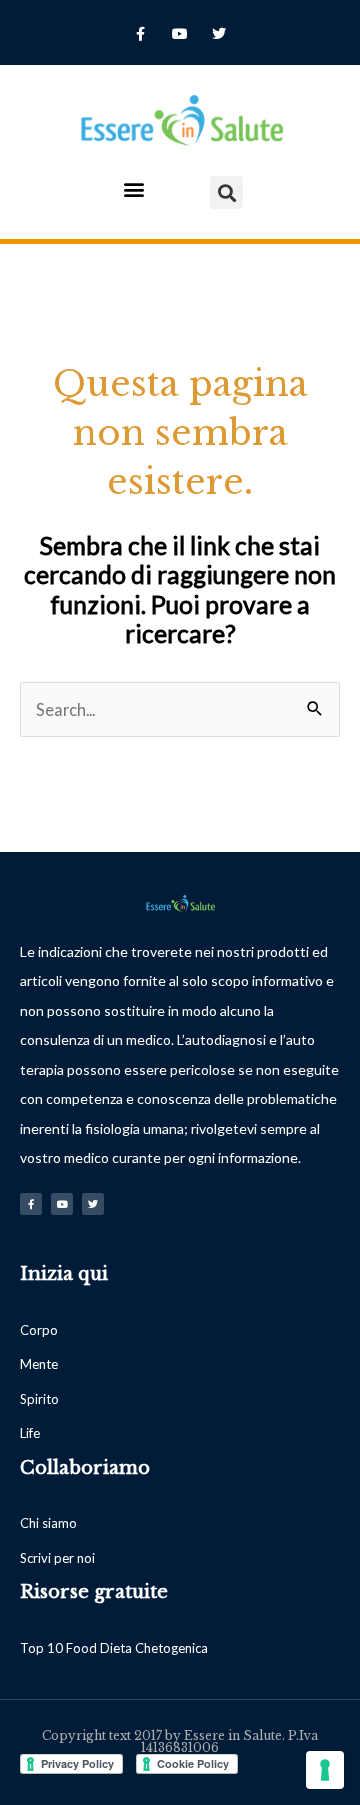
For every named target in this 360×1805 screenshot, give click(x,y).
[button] (133, 188)
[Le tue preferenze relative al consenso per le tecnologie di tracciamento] (325, 1770)
